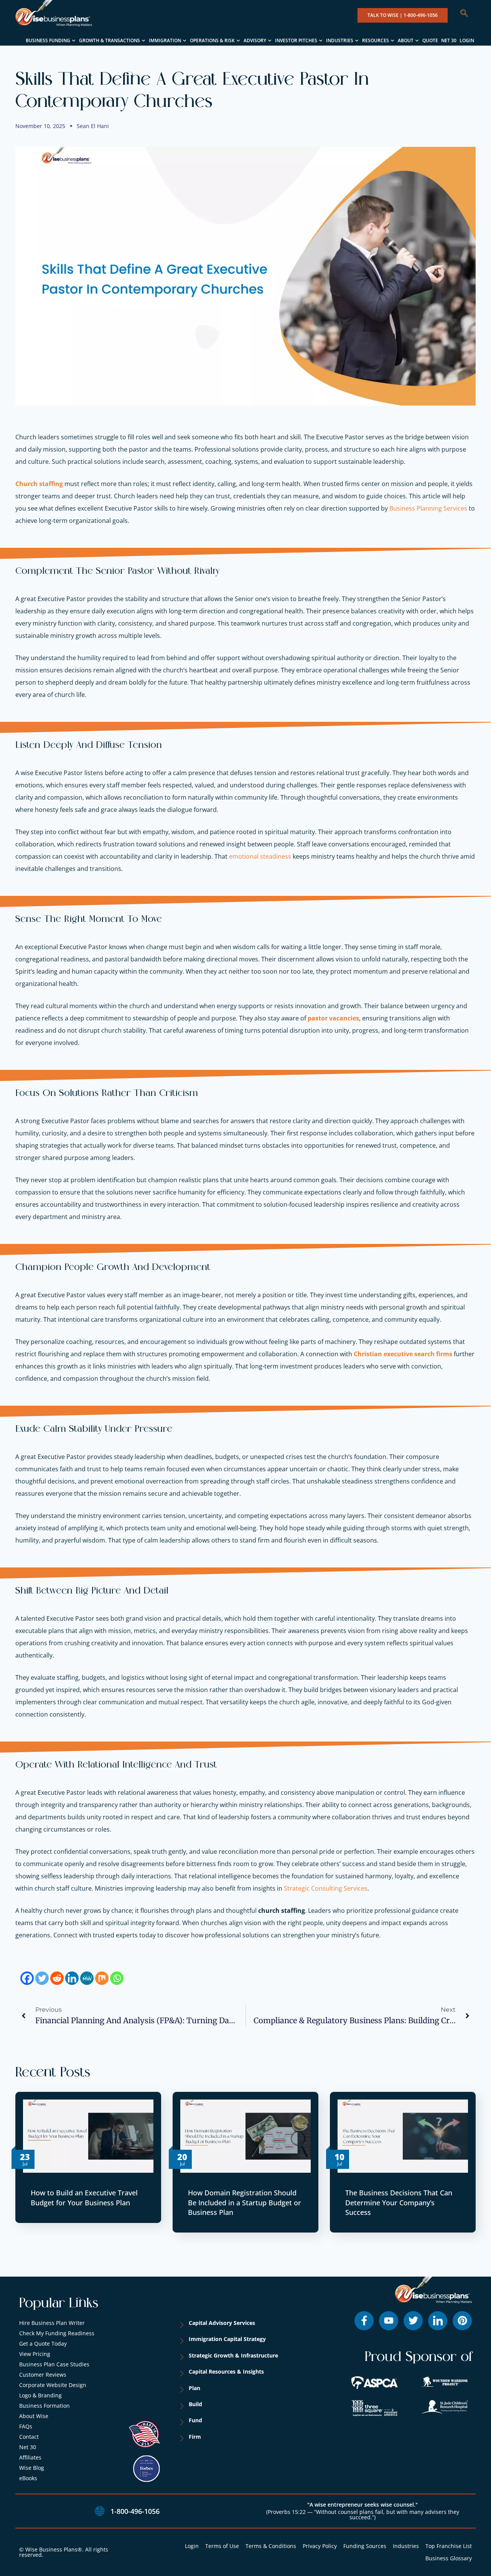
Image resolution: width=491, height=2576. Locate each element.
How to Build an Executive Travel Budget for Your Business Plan (84, 2197)
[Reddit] (57, 1978)
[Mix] (102, 1978)
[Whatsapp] (117, 1978)
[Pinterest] (462, 2321)
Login (467, 40)
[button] (468, 14)
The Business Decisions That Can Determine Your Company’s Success (399, 2202)
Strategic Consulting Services (326, 1888)
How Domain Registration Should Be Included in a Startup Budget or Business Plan (245, 2202)
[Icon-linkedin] (438, 2321)
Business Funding (48, 40)
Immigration (165, 40)
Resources (376, 40)
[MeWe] (87, 1978)
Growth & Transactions (110, 40)
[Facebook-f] (364, 2321)
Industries (340, 40)
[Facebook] (27, 1978)
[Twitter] (42, 1978)
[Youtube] (389, 2321)
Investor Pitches (296, 40)
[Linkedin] (72, 1978)
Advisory (255, 40)
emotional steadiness (260, 856)
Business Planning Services (428, 508)
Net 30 (449, 40)
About (406, 40)
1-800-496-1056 (135, 2511)
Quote (430, 40)
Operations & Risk (212, 40)
